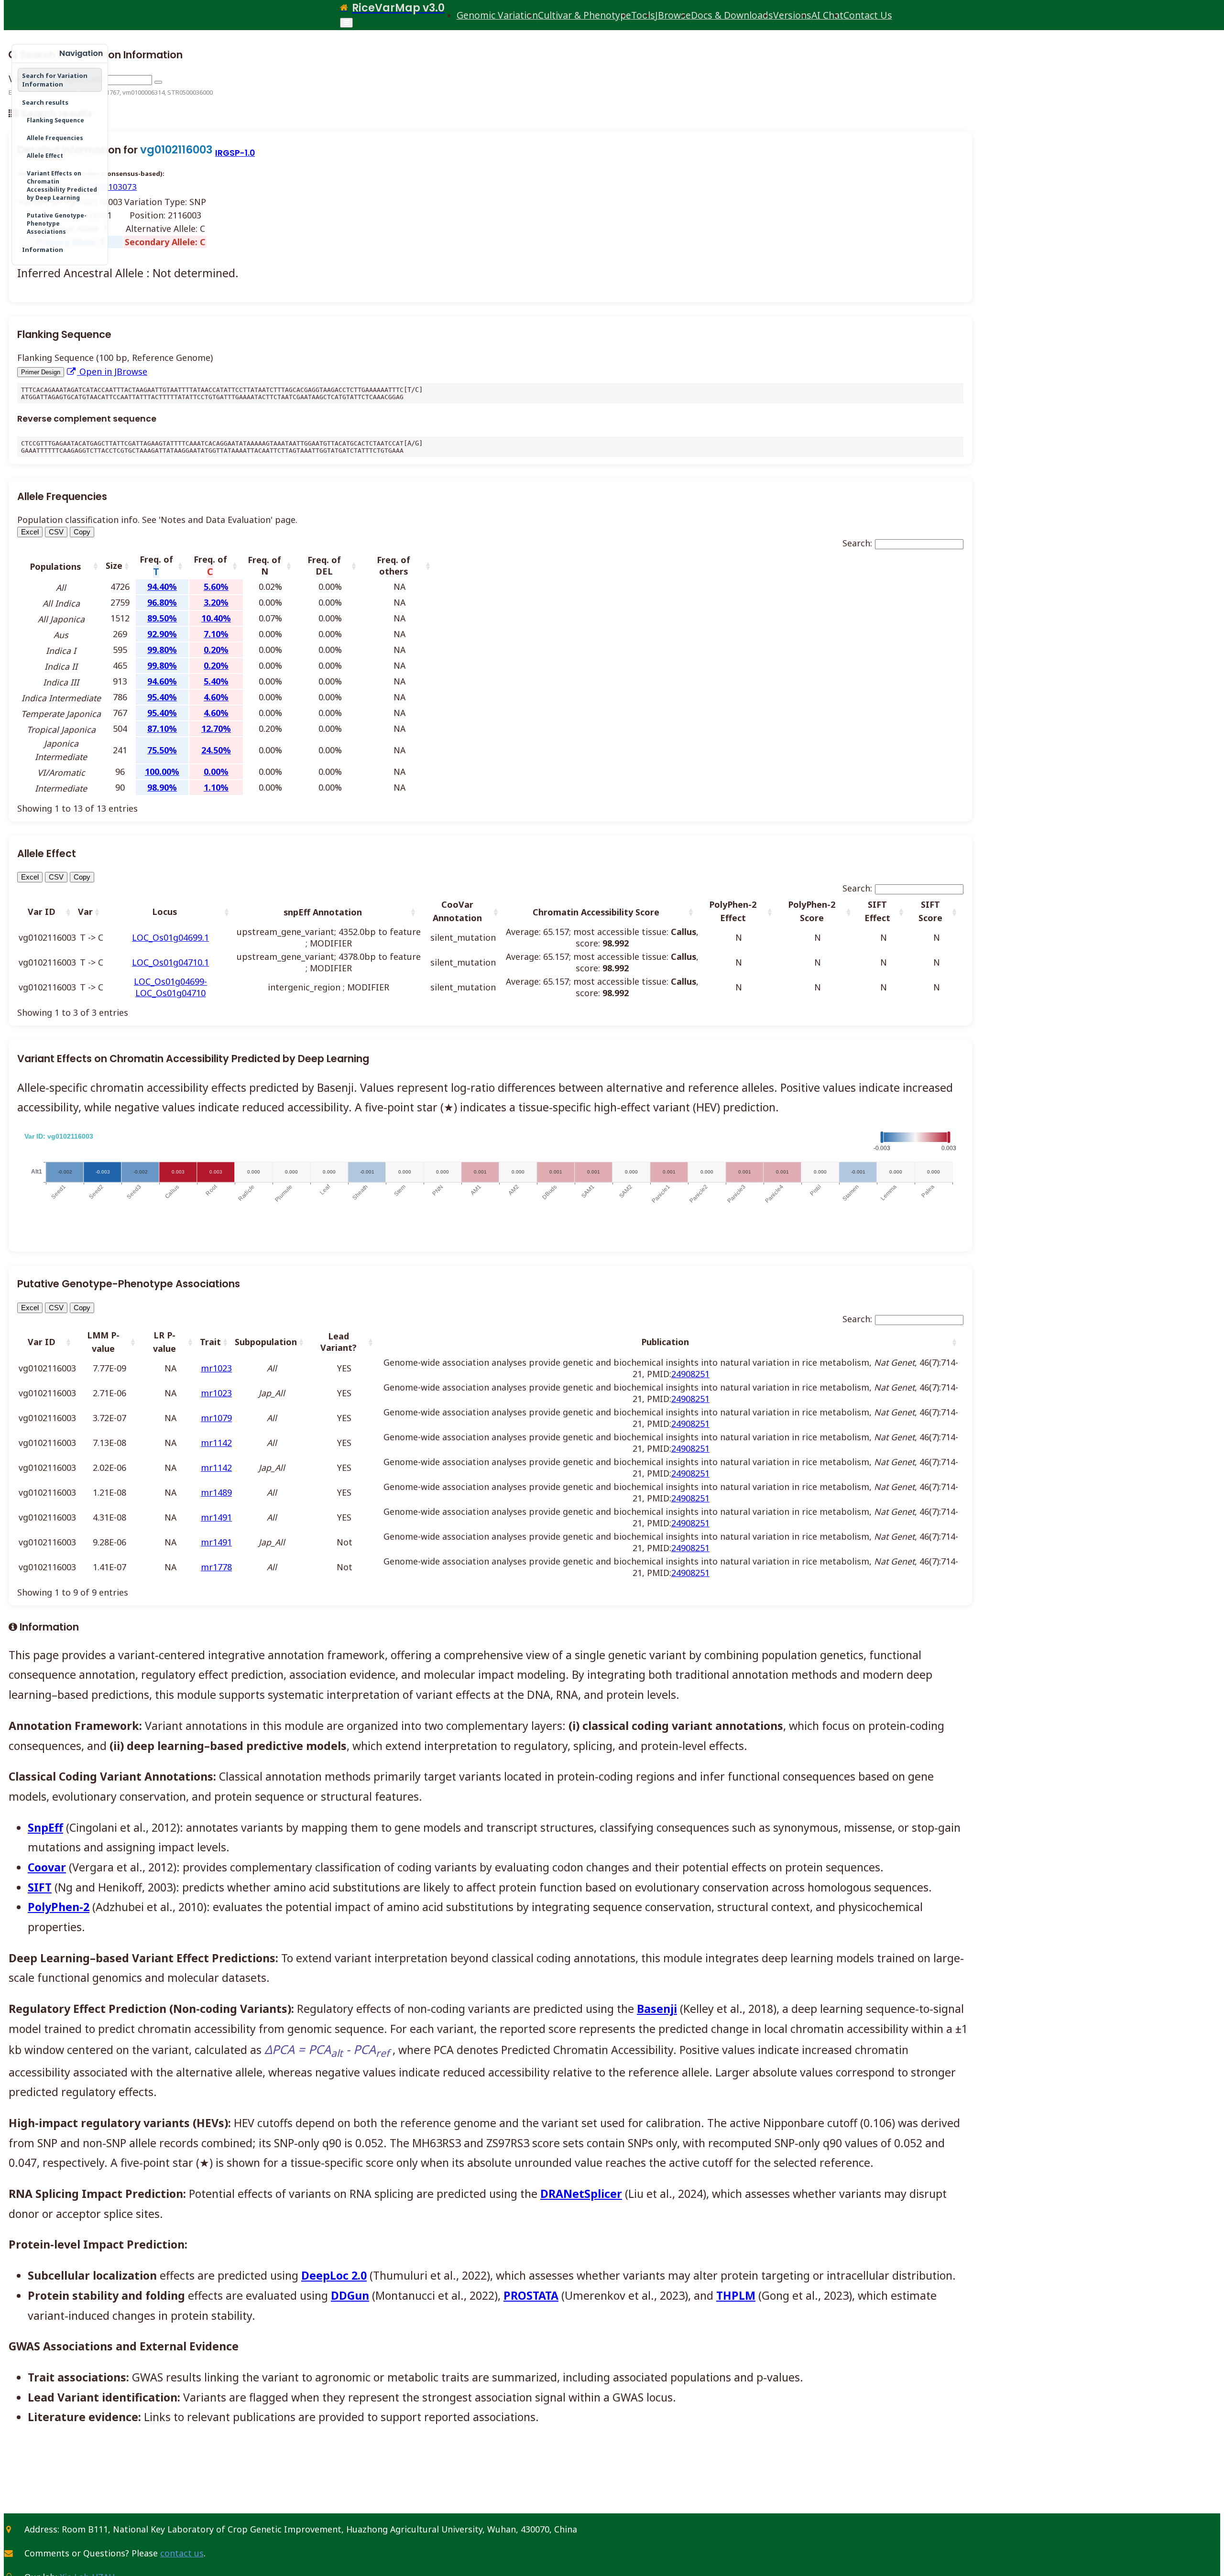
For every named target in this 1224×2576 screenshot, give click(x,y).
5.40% (216, 681)
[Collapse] (20, 54)
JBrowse (673, 15)
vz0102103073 (109, 187)
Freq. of (156, 566)
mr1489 (216, 1492)
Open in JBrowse (112, 371)
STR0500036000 (190, 92)
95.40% (162, 697)
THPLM (736, 2295)
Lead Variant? (339, 1342)
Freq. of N (264, 565)
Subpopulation (266, 1342)
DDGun (350, 2295)
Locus (164, 912)
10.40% (216, 618)
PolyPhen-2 (59, 1907)
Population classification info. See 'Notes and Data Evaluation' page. (157, 520)
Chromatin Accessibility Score (596, 912)
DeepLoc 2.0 (334, 2275)
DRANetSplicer (581, 2194)
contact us (182, 2553)
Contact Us (868, 15)
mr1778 (216, 1567)
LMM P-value (103, 1342)
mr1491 (216, 1517)
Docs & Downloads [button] (732, 15)
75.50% (162, 750)
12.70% (216, 728)
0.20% (216, 650)
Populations (55, 566)
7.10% (216, 634)
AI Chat (827, 15)
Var (85, 912)
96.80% (162, 602)
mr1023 (216, 1368)
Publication (665, 1342)
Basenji (657, 2009)
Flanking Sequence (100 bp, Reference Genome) (115, 358)
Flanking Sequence (55, 120)
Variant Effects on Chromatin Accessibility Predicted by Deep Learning (62, 185)
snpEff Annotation (323, 912)
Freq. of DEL (324, 565)
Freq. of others (393, 565)
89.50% (162, 618)
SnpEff (45, 1827)
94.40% (162, 587)
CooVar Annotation (457, 911)
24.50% (216, 750)
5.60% (216, 587)
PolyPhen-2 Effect (733, 911)
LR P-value (164, 1342)
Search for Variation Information (55, 80)
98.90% (162, 787)
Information (43, 250)
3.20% (216, 602)
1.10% (216, 787)
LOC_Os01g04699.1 (170, 937)
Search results (45, 102)
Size (114, 565)
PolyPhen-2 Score (812, 911)
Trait (210, 1342)
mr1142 (216, 1443)
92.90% (162, 634)
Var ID (42, 912)
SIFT (40, 1887)
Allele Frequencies (55, 138)
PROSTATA (531, 2295)
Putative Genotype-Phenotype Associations (57, 223)
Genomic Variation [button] (497, 15)
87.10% (162, 728)
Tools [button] (643, 15)
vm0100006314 (143, 92)
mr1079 (216, 1418)
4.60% (216, 697)
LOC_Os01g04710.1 (170, 962)
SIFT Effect (877, 911)
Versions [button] (792, 15)
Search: (857, 543)
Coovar (47, 1867)
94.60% (162, 681)
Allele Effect (45, 156)
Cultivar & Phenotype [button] (585, 15)
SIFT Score (930, 911)
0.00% (216, 772)
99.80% (162, 650)
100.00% (162, 772)
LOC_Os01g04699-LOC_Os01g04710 (170, 987)
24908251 (690, 1374)
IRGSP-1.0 (235, 153)
